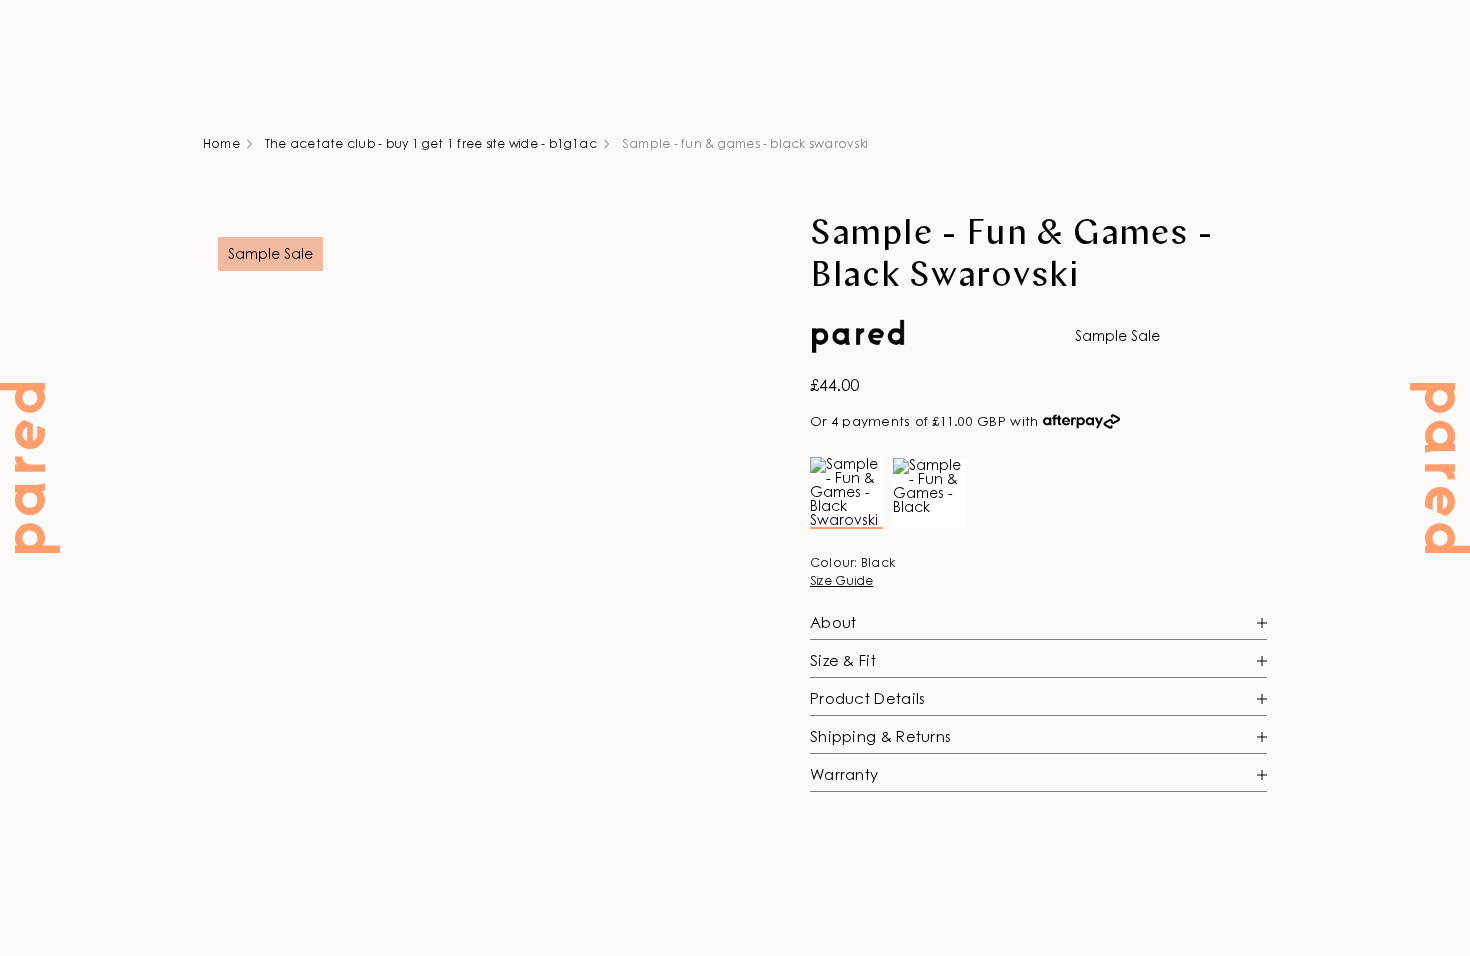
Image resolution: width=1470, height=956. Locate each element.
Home (221, 143)
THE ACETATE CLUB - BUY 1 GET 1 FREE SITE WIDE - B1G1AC (431, 143)
